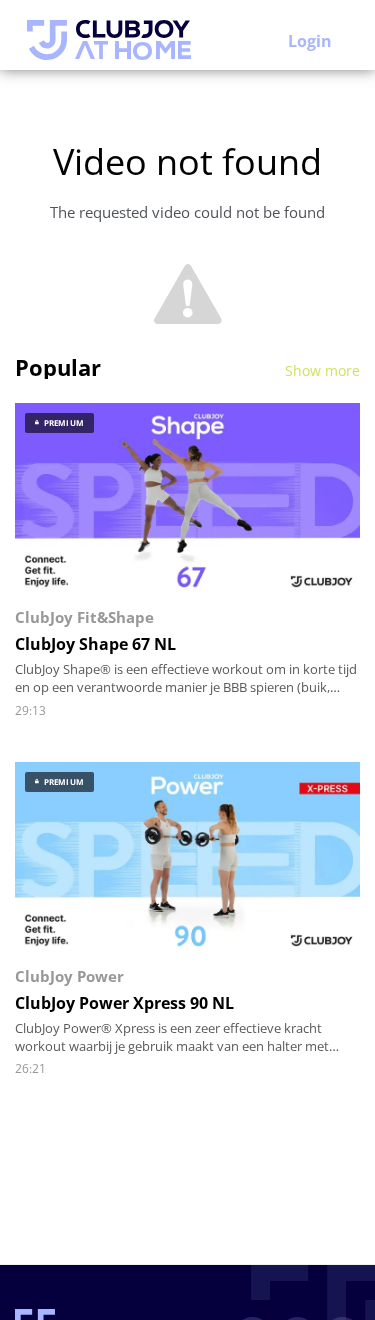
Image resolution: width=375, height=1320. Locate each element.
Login (310, 41)
